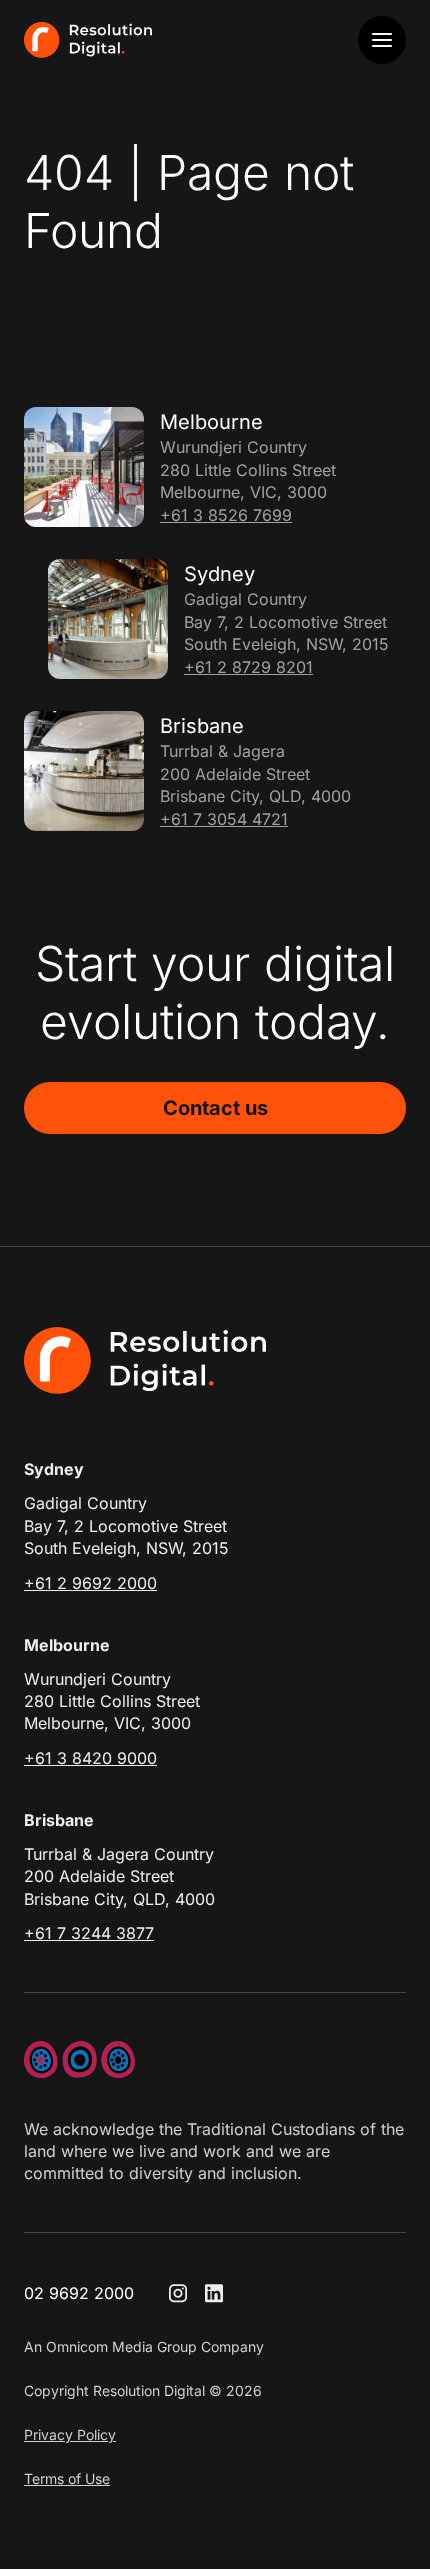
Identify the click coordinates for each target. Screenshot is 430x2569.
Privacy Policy (70, 2434)
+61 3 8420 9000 (90, 1758)
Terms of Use (67, 2478)
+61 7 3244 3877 (89, 1933)
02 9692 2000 (79, 2293)
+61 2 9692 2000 (90, 1583)
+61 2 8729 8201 (248, 667)
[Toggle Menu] (382, 40)
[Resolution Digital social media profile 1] (178, 2293)
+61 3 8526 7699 (226, 515)
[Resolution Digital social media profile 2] (214, 2293)
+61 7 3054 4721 (224, 819)
